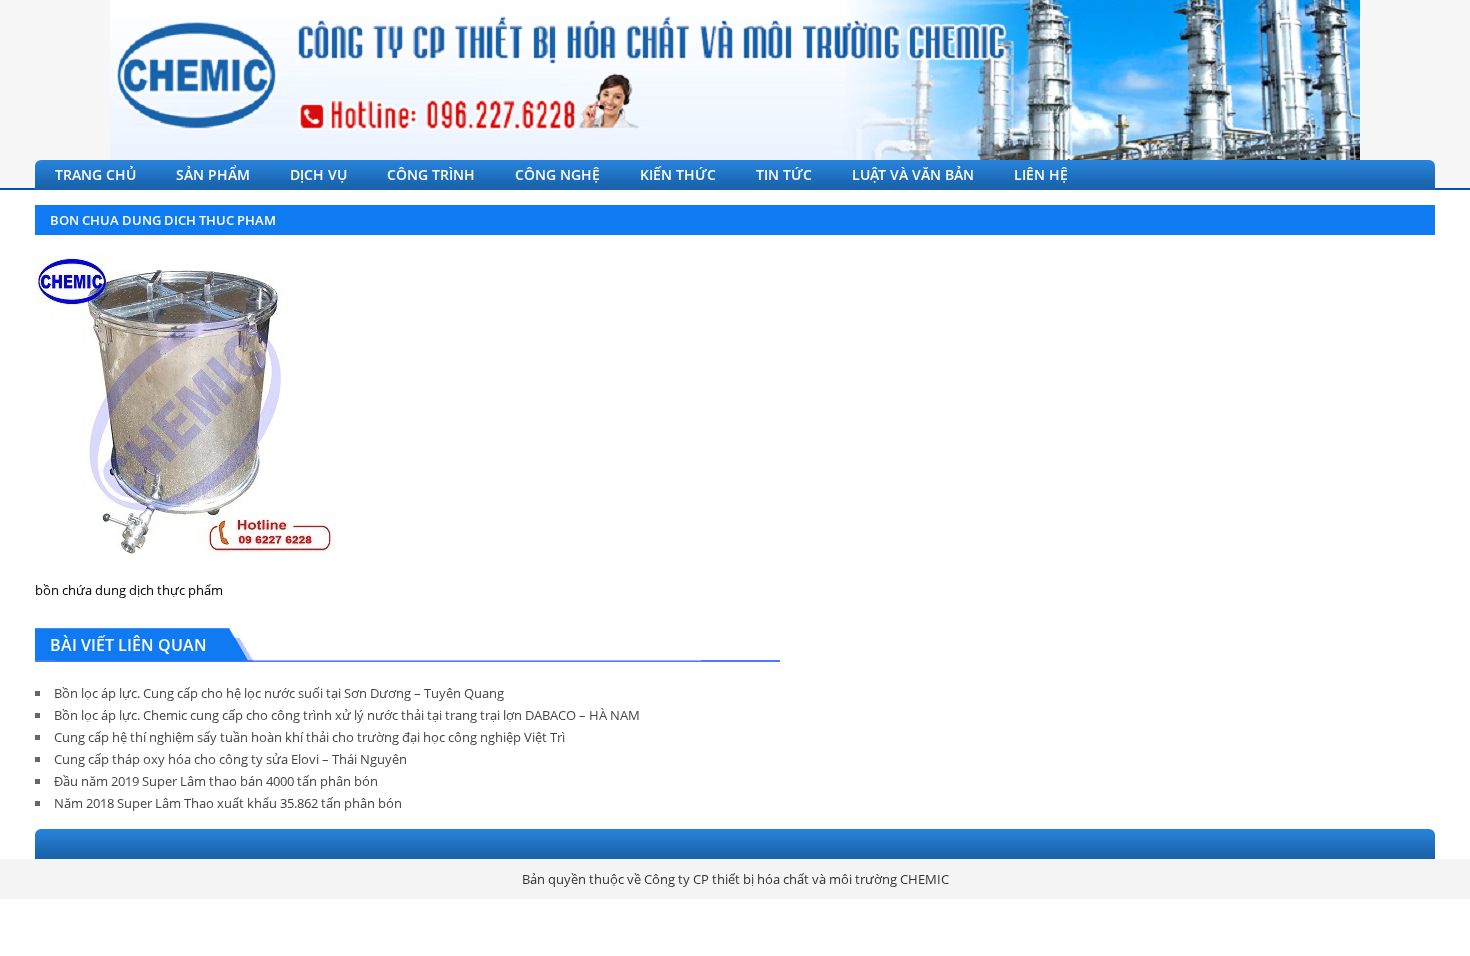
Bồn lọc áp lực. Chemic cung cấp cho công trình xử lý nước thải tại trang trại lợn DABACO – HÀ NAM (347, 715)
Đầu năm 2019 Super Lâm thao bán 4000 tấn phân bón (216, 781)
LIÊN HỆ (1041, 174)
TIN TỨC (784, 174)
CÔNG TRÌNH (431, 174)
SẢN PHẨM (213, 174)
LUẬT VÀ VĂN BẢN (913, 174)
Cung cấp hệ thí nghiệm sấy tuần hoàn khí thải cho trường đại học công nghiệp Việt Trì (309, 737)
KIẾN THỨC (678, 174)
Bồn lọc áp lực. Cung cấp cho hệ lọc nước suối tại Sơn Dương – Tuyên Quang (279, 693)
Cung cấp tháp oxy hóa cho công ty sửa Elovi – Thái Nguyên (230, 759)
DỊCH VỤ (318, 174)
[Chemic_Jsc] (735, 80)
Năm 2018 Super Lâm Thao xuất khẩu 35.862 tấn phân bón (228, 803)
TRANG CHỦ (95, 174)
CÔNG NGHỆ (557, 174)
